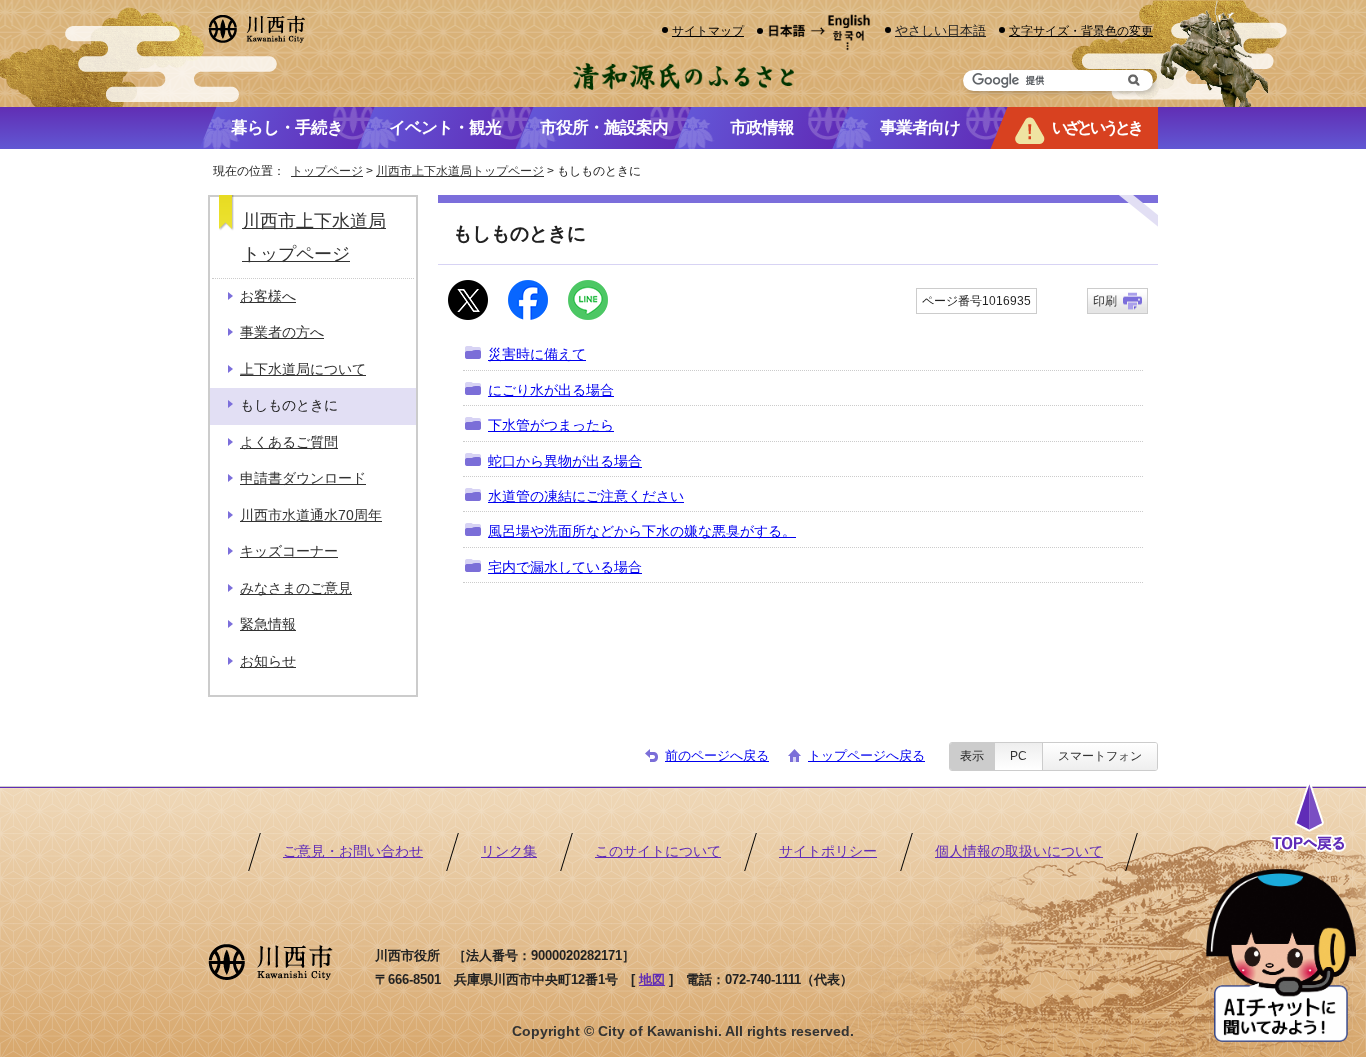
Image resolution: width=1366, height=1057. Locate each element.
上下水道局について (303, 369)
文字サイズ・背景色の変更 (1081, 30)
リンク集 (509, 851)
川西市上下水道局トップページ (460, 171)
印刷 (1105, 301)
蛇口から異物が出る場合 (565, 461)
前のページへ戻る (717, 755)
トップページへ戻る (866, 755)
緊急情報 (268, 624)
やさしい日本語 (940, 30)
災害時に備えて (537, 354)
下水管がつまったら (551, 425)
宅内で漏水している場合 (565, 567)
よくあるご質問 (289, 442)
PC (1018, 756)
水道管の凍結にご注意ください (586, 496)
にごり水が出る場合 (551, 390)
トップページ (327, 171)
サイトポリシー (828, 851)
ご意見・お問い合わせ (353, 851)
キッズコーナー (289, 551)
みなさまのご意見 (296, 588)
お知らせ (268, 661)
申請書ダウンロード (303, 478)
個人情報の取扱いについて (1019, 851)
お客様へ (268, 296)
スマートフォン (1100, 756)
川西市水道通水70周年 (311, 515)
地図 (652, 979)
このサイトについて (658, 851)
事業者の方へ (282, 332)
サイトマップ (708, 30)
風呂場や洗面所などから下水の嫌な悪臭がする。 (642, 531)
